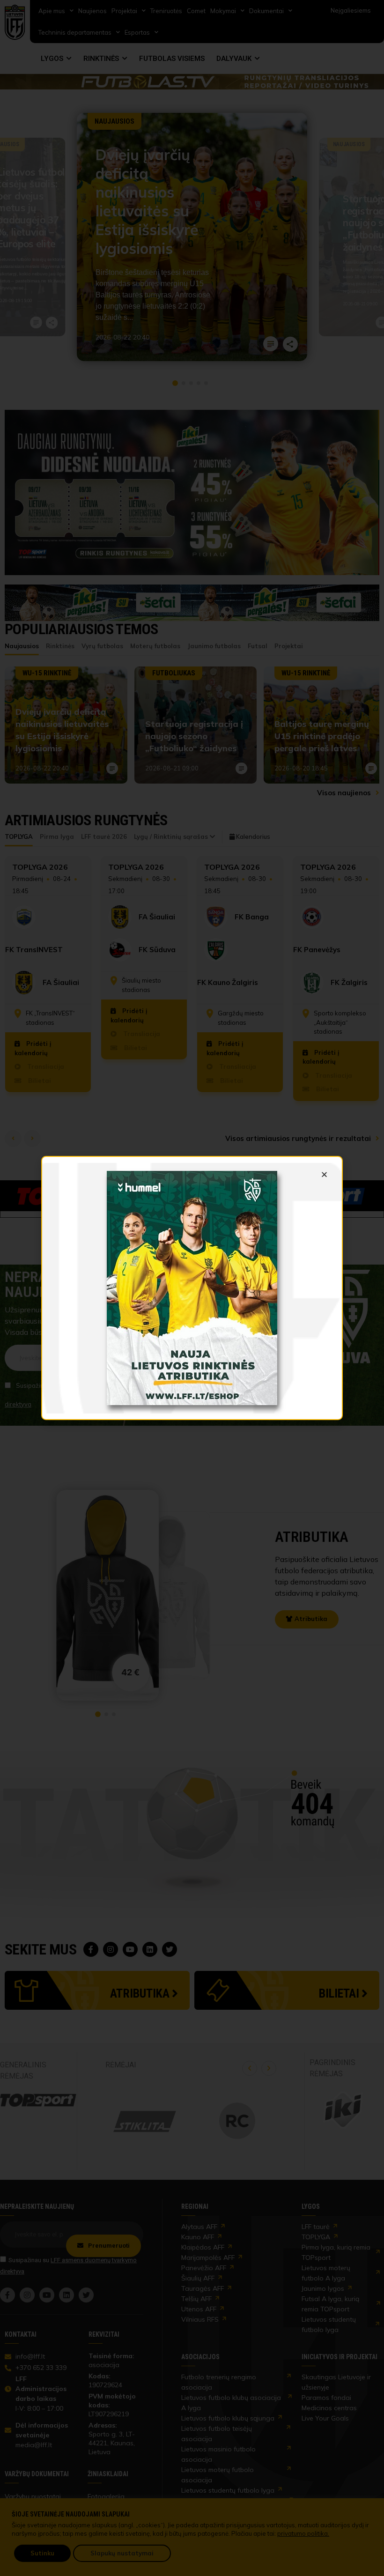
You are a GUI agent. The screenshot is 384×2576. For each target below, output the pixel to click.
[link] (192, 1288)
